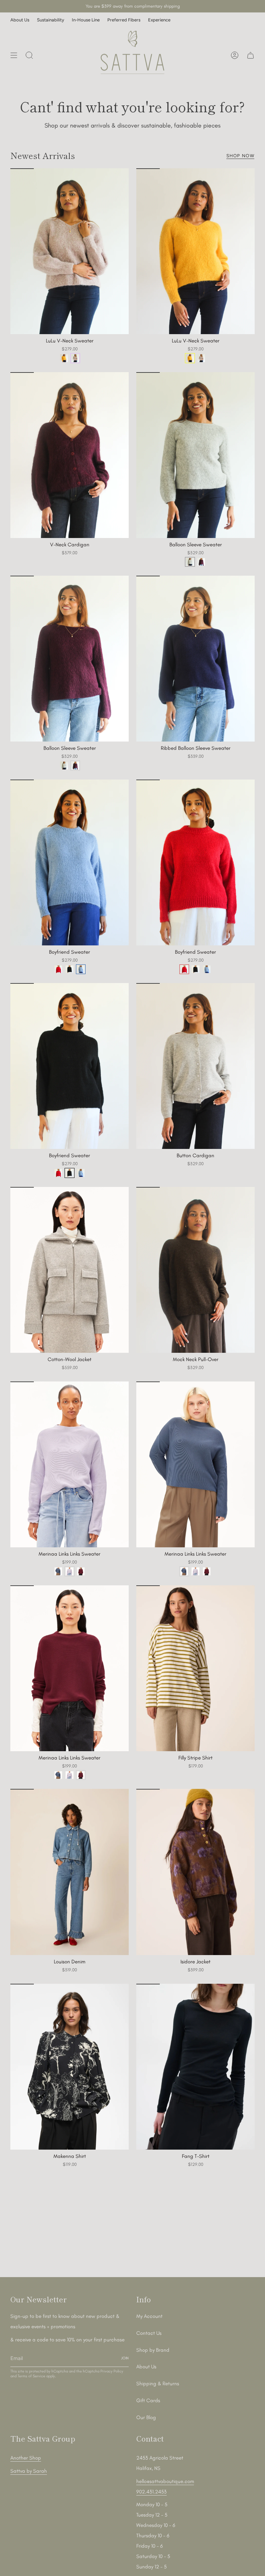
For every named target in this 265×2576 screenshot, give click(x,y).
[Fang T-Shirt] (195, 2067)
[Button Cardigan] (195, 1066)
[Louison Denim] (70, 1872)
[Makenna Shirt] (70, 2067)
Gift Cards (148, 2400)
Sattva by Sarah (29, 2471)
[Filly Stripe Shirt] (195, 1668)
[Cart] (251, 55)
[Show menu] (14, 55)
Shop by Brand (153, 2350)
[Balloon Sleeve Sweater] (195, 455)
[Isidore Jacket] (195, 1872)
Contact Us (149, 2333)
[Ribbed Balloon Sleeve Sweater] (195, 659)
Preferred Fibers (124, 20)
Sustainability (51, 20)
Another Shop (26, 2458)
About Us (20, 20)
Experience (159, 20)
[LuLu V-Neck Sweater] (70, 251)
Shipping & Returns (158, 2384)
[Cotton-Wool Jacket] (70, 1270)
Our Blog (146, 2417)
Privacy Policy (112, 2371)
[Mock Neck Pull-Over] (195, 1270)
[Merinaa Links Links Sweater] (70, 1464)
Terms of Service (31, 2376)
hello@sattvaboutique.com (165, 2481)
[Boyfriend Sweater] (70, 862)
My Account (149, 2316)
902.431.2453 (151, 2492)
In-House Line (86, 20)
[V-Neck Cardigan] (70, 455)
